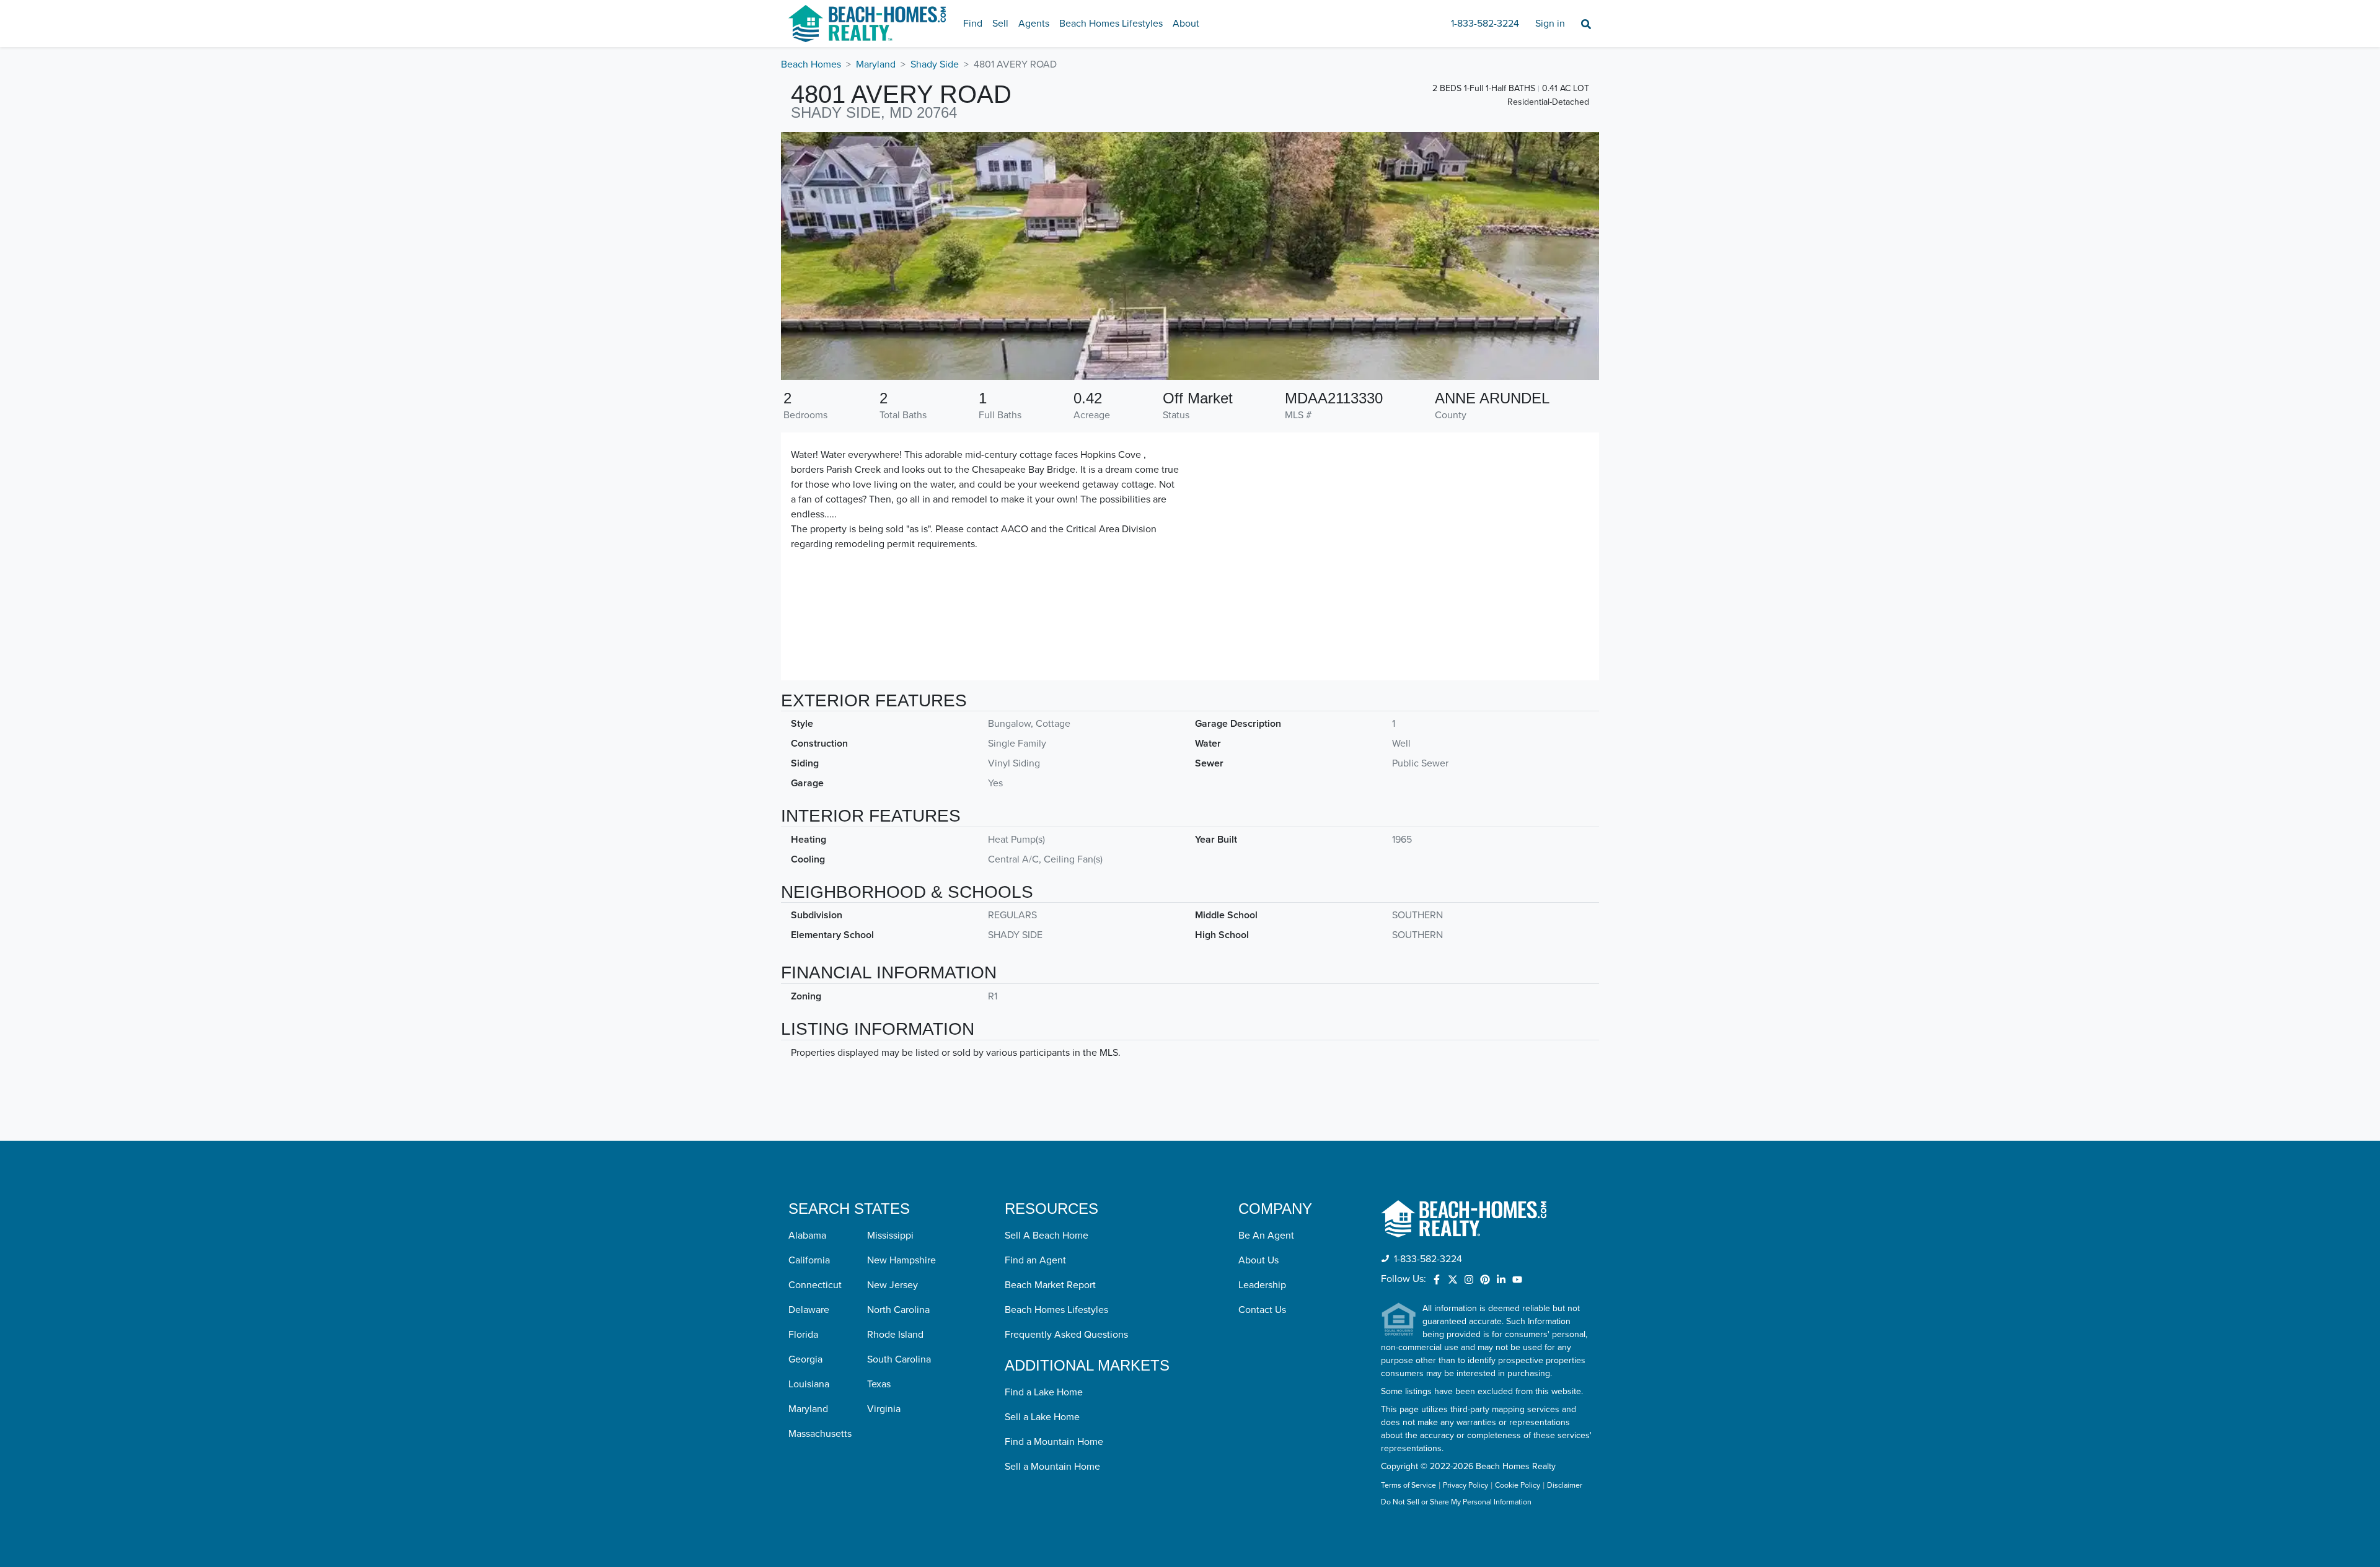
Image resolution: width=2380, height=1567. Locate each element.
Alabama (807, 1236)
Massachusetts (820, 1434)
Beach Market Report (1050, 1285)
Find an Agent (1035, 1260)
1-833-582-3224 (1485, 24)
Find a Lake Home (1044, 1392)
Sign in (1550, 24)
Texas (879, 1384)
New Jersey (892, 1285)
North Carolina (898, 1310)
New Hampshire (901, 1260)
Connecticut (815, 1285)
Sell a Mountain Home (1052, 1467)
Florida (803, 1335)
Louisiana (809, 1384)
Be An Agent (1266, 1236)
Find (973, 24)
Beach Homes (811, 64)
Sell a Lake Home (1042, 1417)
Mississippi (890, 1236)
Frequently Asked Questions (1066, 1335)
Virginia (884, 1409)
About (1186, 24)
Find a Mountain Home (1054, 1442)
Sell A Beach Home (1047, 1236)
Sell (1000, 24)
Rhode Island (895, 1335)
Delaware (809, 1310)
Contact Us (1262, 1310)
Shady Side (935, 64)
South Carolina (899, 1359)
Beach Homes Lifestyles (1111, 24)
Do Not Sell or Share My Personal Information (1456, 1503)
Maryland (876, 64)
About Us (1258, 1260)
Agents (1034, 24)
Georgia (805, 1359)
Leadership (1262, 1285)
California (809, 1260)
